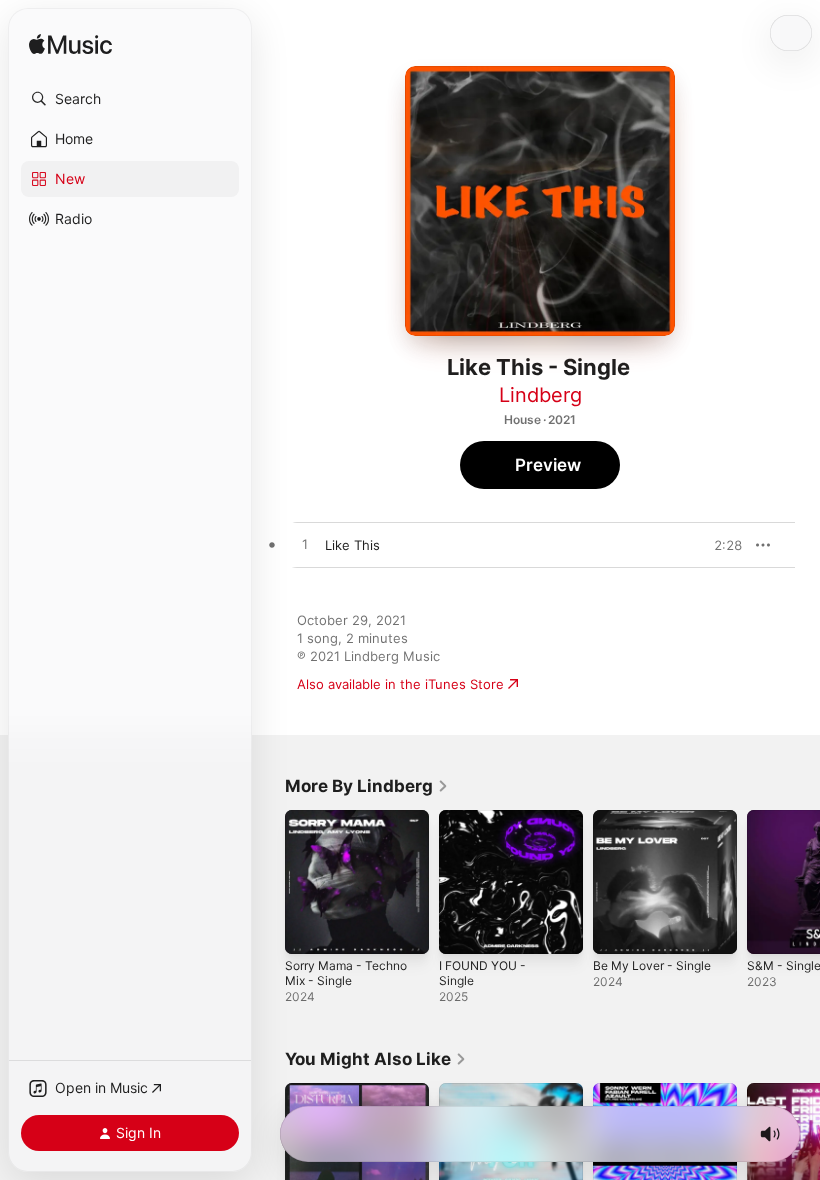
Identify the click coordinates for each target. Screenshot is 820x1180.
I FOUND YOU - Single (482, 973)
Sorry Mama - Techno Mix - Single (346, 973)
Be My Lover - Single (652, 965)
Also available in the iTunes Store (400, 684)
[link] (367, 786)
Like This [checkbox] (352, 545)
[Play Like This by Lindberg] (305, 545)
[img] (70, 45)
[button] (130, 99)
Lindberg (540, 395)
